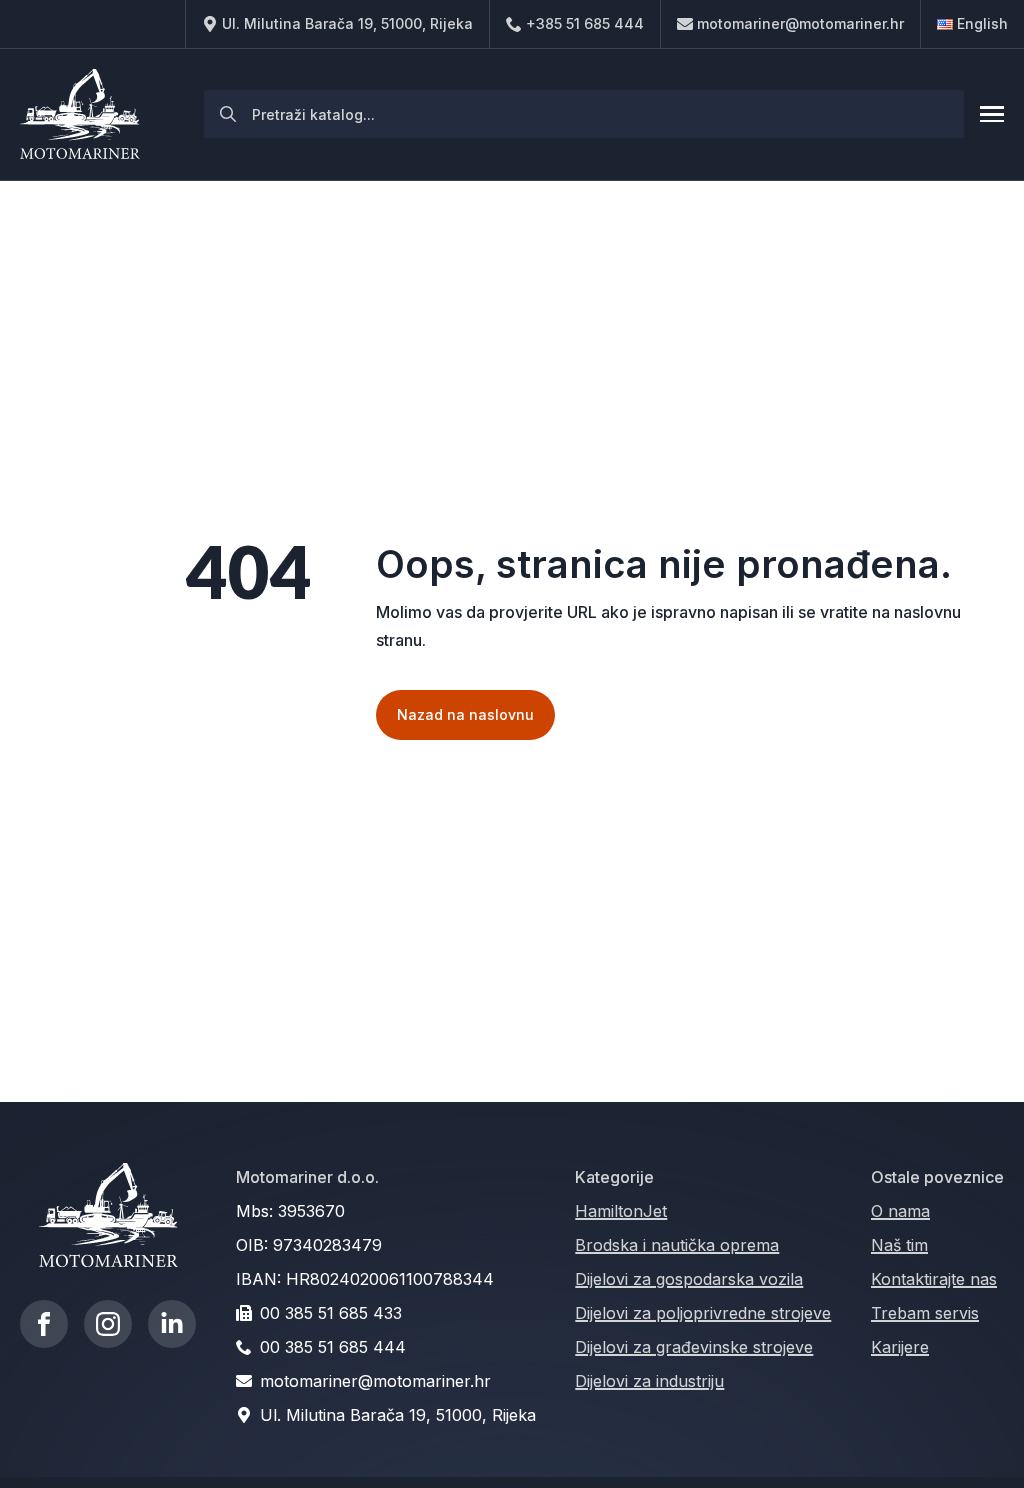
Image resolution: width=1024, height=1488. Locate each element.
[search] (228, 114)
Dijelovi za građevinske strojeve (694, 1347)
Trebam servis (925, 1313)
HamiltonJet (621, 1211)
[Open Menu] (992, 114)
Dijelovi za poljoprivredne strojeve (703, 1313)
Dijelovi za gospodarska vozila (689, 1279)
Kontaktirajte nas (934, 1279)
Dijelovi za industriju (649, 1381)
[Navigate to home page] (80, 114)
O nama (900, 1211)
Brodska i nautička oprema (677, 1245)
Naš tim (899, 1245)
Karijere (900, 1347)
